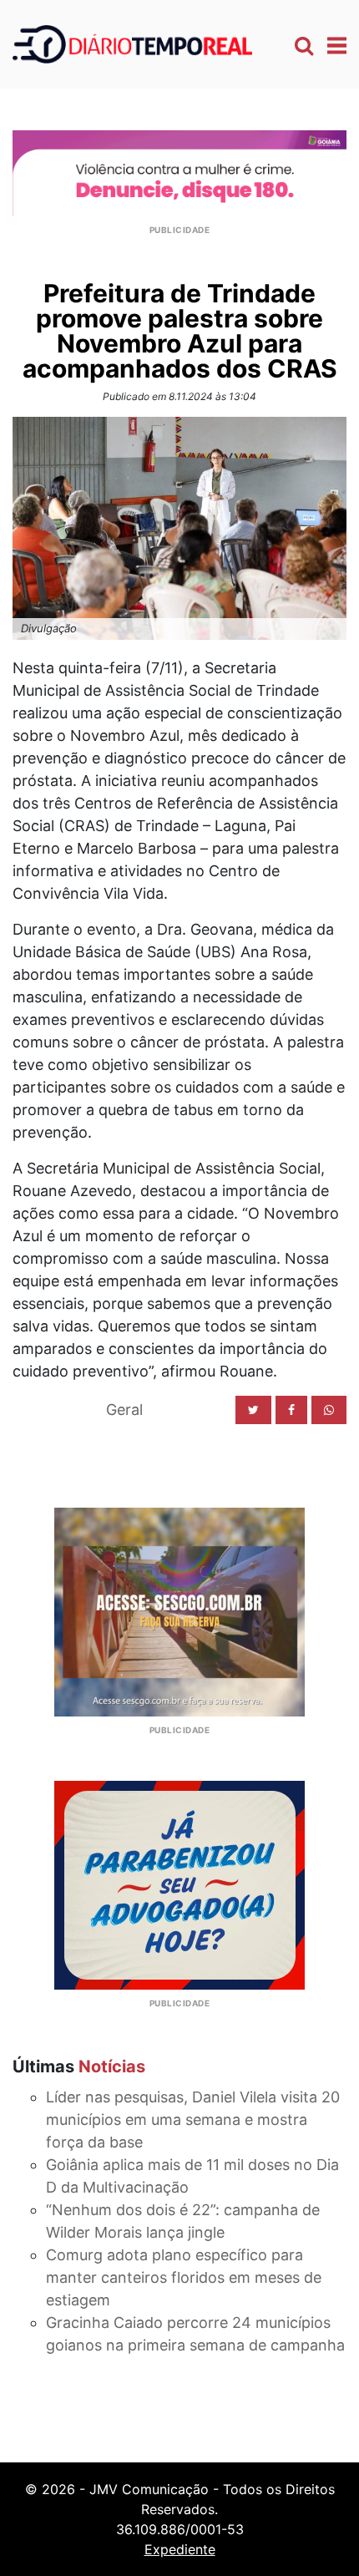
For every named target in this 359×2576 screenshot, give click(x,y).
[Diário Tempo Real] (132, 43)
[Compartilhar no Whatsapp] (329, 1410)
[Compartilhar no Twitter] (253, 1410)
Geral (124, 1410)
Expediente (180, 2549)
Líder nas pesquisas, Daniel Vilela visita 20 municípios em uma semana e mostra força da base (193, 2120)
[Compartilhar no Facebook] (291, 1410)
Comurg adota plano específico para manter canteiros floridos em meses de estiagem (184, 2277)
